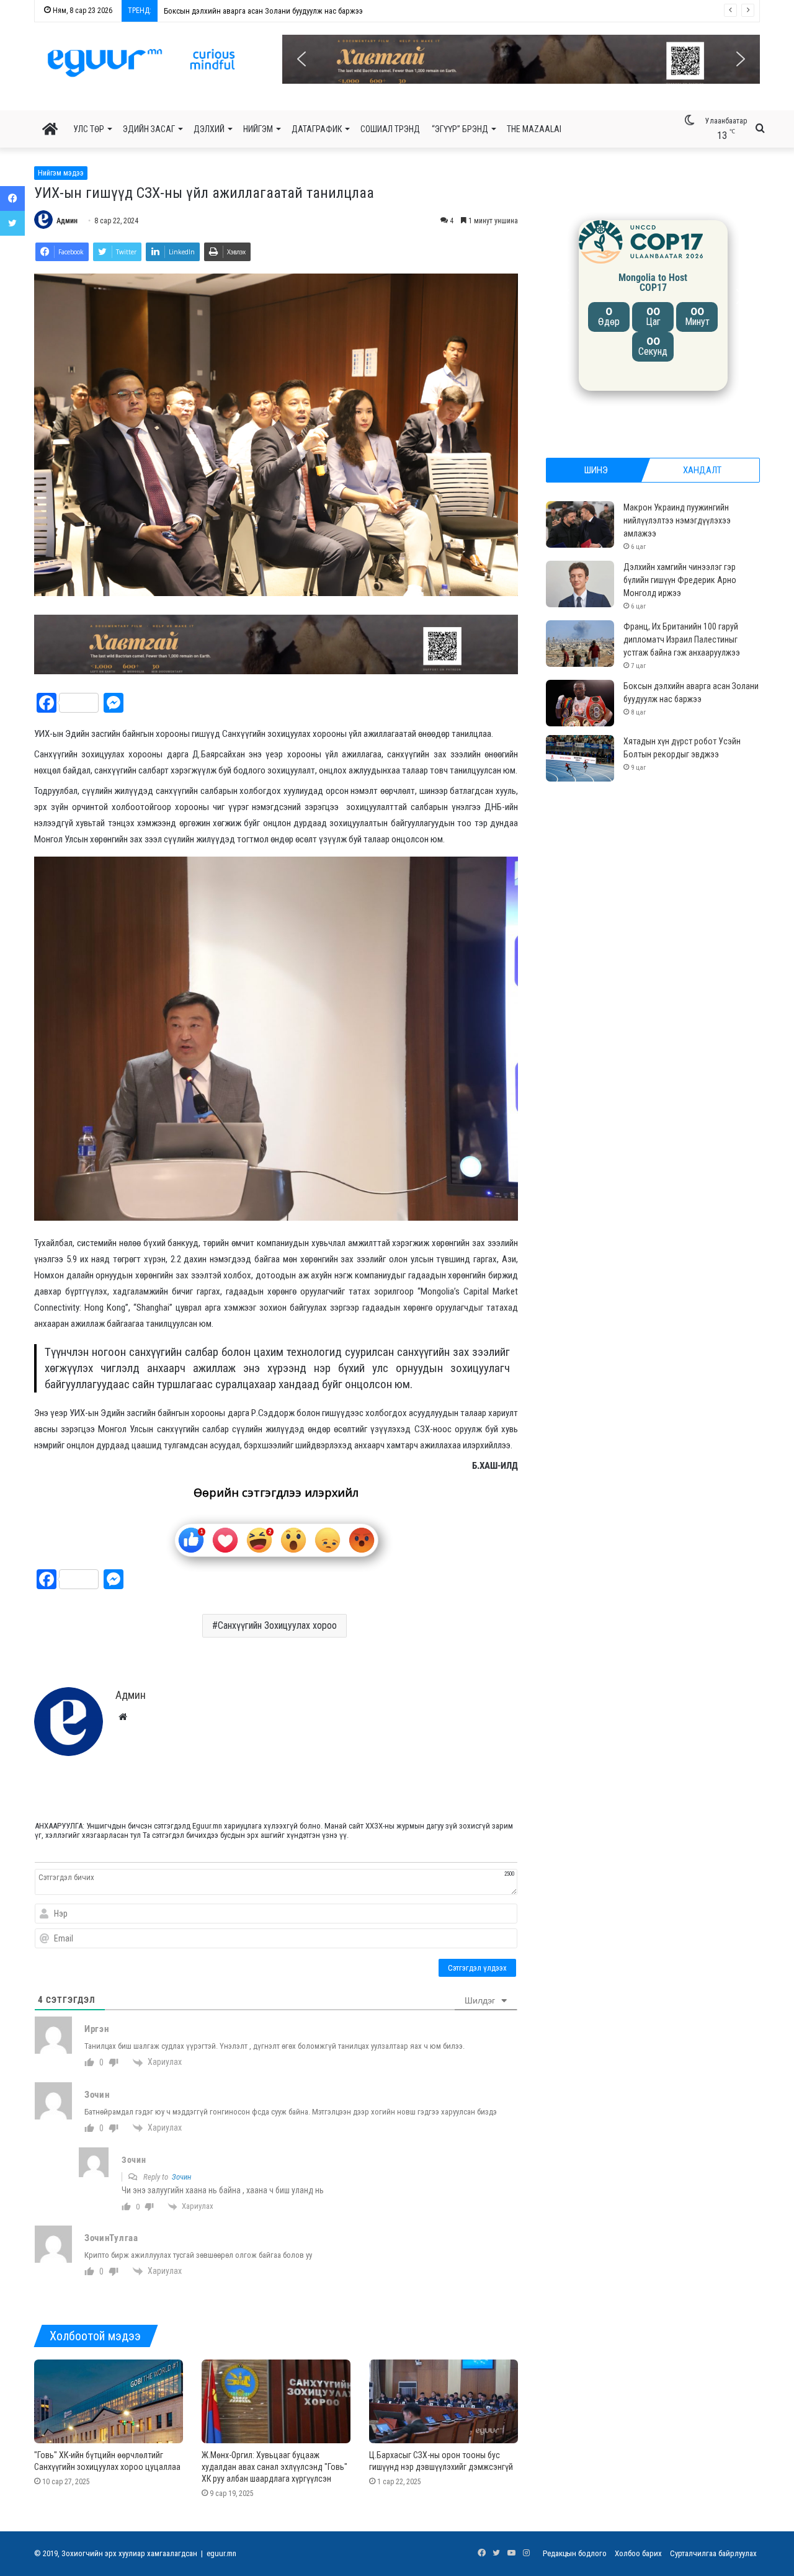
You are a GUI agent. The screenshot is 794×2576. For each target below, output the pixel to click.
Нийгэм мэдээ (61, 173)
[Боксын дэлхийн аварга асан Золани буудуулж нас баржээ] (580, 703)
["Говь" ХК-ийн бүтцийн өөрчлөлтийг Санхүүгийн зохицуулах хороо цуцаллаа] (109, 2401)
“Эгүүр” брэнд (460, 129)
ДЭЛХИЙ (209, 129)
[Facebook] (12, 198)
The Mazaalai (534, 129)
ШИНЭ (596, 470)
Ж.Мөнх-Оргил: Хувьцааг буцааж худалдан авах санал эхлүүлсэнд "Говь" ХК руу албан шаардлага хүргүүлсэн (274, 2467)
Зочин (181, 2177)
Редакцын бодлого (575, 2553)
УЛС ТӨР (89, 129)
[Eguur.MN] (141, 63)
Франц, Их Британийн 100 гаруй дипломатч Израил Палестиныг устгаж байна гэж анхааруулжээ (682, 640)
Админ (67, 221)
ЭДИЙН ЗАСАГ (149, 129)
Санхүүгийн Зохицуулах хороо (277, 1625)
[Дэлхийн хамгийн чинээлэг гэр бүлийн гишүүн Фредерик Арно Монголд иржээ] (580, 584)
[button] (521, 59)
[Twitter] (12, 223)
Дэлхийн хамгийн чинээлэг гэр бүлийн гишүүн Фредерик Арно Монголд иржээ (680, 580)
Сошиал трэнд (390, 129)
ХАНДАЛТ (702, 470)
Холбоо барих (638, 2553)
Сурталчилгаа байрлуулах (713, 2553)
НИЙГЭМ (258, 129)
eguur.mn (221, 2553)
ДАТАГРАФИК (317, 129)
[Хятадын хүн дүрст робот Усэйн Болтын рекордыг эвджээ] (580, 758)
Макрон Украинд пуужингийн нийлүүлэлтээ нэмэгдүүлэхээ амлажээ (677, 520)
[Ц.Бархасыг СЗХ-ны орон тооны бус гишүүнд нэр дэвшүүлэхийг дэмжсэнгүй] (444, 2401)
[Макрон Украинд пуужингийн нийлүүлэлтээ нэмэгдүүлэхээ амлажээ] (580, 524)
